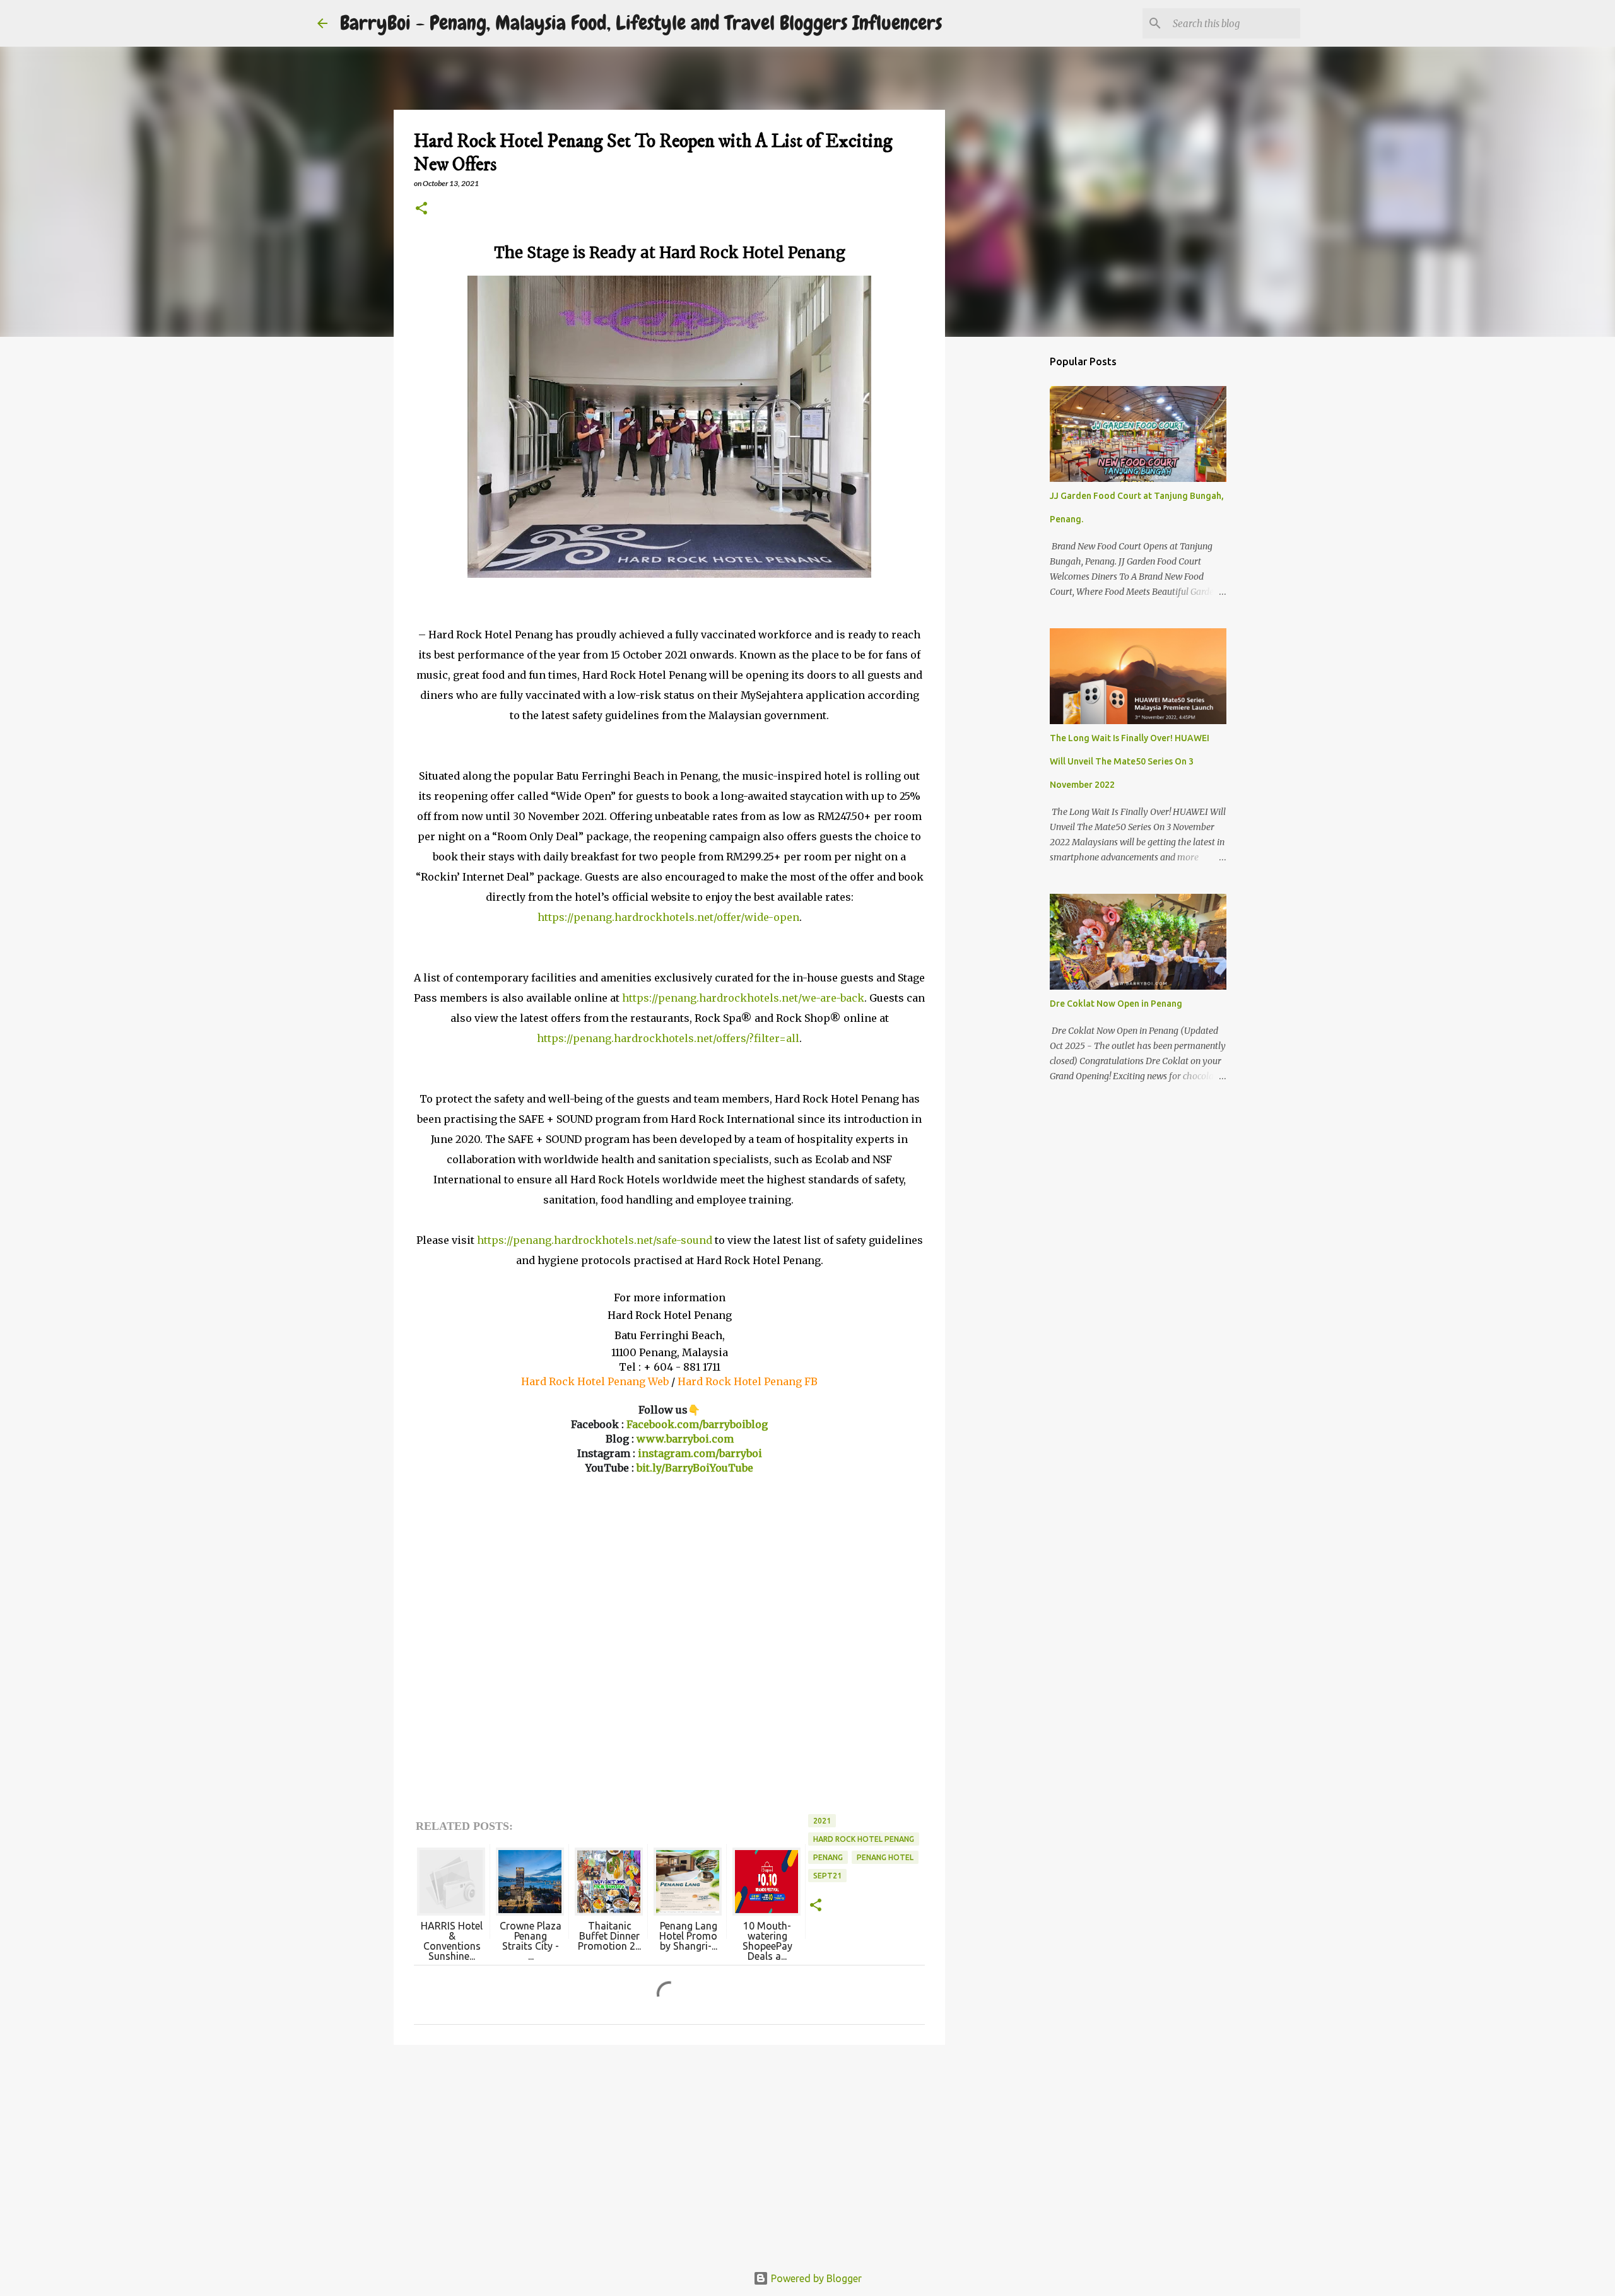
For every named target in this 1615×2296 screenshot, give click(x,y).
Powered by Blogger (815, 2278)
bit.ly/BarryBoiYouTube (695, 1468)
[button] (421, 209)
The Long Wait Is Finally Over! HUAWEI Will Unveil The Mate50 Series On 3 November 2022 (1130, 761)
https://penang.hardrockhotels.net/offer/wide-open (668, 917)
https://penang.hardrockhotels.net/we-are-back (743, 998)
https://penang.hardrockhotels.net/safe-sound (595, 1240)
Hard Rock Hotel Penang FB (748, 1381)
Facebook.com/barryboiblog (697, 1424)
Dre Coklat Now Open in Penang (1116, 1004)
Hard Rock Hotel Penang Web (595, 1381)
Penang (828, 1857)
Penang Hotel (885, 1857)
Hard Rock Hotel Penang (864, 1839)
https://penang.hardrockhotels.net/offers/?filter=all (668, 1038)
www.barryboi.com (685, 1439)
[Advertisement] (669, 2152)
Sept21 (827, 1876)
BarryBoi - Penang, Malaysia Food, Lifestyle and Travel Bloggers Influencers (641, 23)
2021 (822, 1821)
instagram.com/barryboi (700, 1453)
